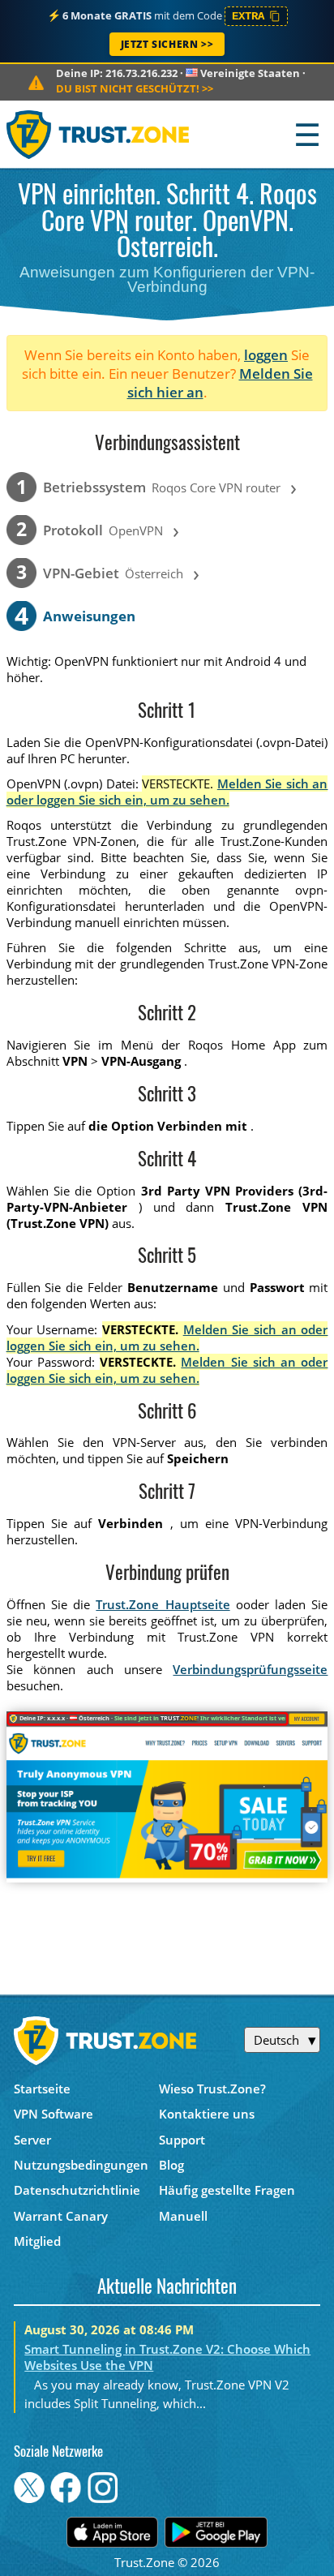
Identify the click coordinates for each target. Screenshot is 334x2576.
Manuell (183, 2216)
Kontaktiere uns (207, 2114)
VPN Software (54, 2114)
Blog (171, 2165)
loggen (266, 355)
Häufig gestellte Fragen (227, 2190)
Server (32, 2140)
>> (135, 88)
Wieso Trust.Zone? (212, 2089)
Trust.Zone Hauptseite (163, 1604)
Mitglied (37, 2241)
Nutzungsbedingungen (81, 2165)
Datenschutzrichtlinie (77, 2190)
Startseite (42, 2089)
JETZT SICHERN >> (167, 44)
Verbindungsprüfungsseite (250, 1669)
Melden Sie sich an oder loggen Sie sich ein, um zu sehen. (167, 792)
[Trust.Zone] (98, 134)
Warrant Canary (61, 2216)
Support (182, 2140)
